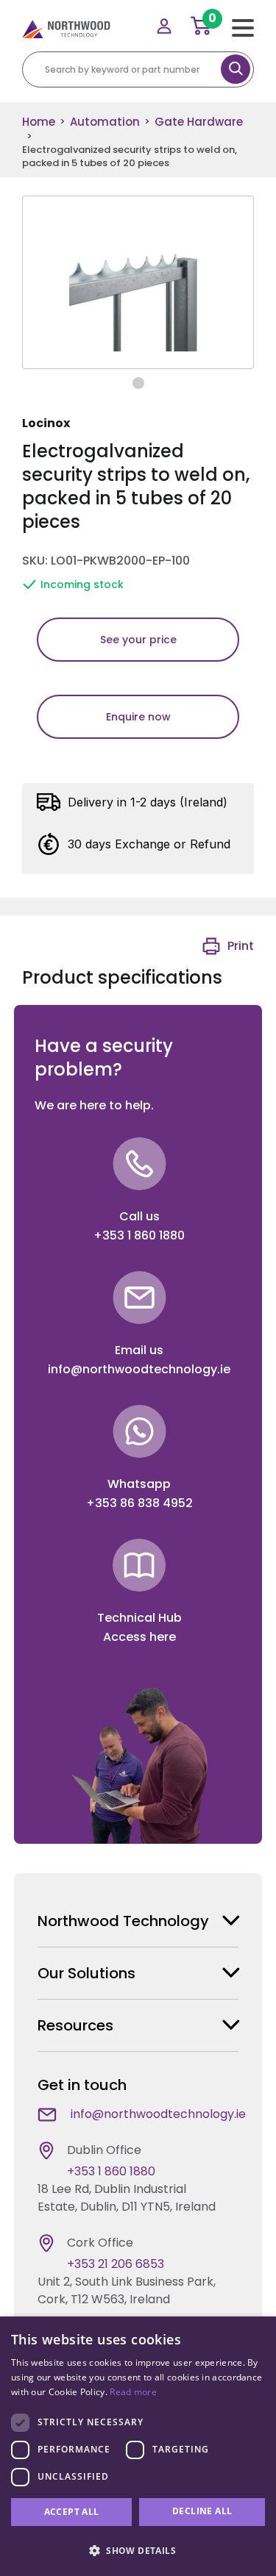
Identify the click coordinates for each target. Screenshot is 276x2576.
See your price (138, 640)
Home (39, 122)
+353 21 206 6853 (116, 2264)
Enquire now (138, 717)
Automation (105, 122)
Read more (133, 2392)
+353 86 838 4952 (139, 1503)
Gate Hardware (199, 122)
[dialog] (138, 2446)
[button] (138, 2550)
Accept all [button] (72, 2512)
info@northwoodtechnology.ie (139, 1369)
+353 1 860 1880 (139, 1235)
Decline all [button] (202, 2511)
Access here (139, 1637)
